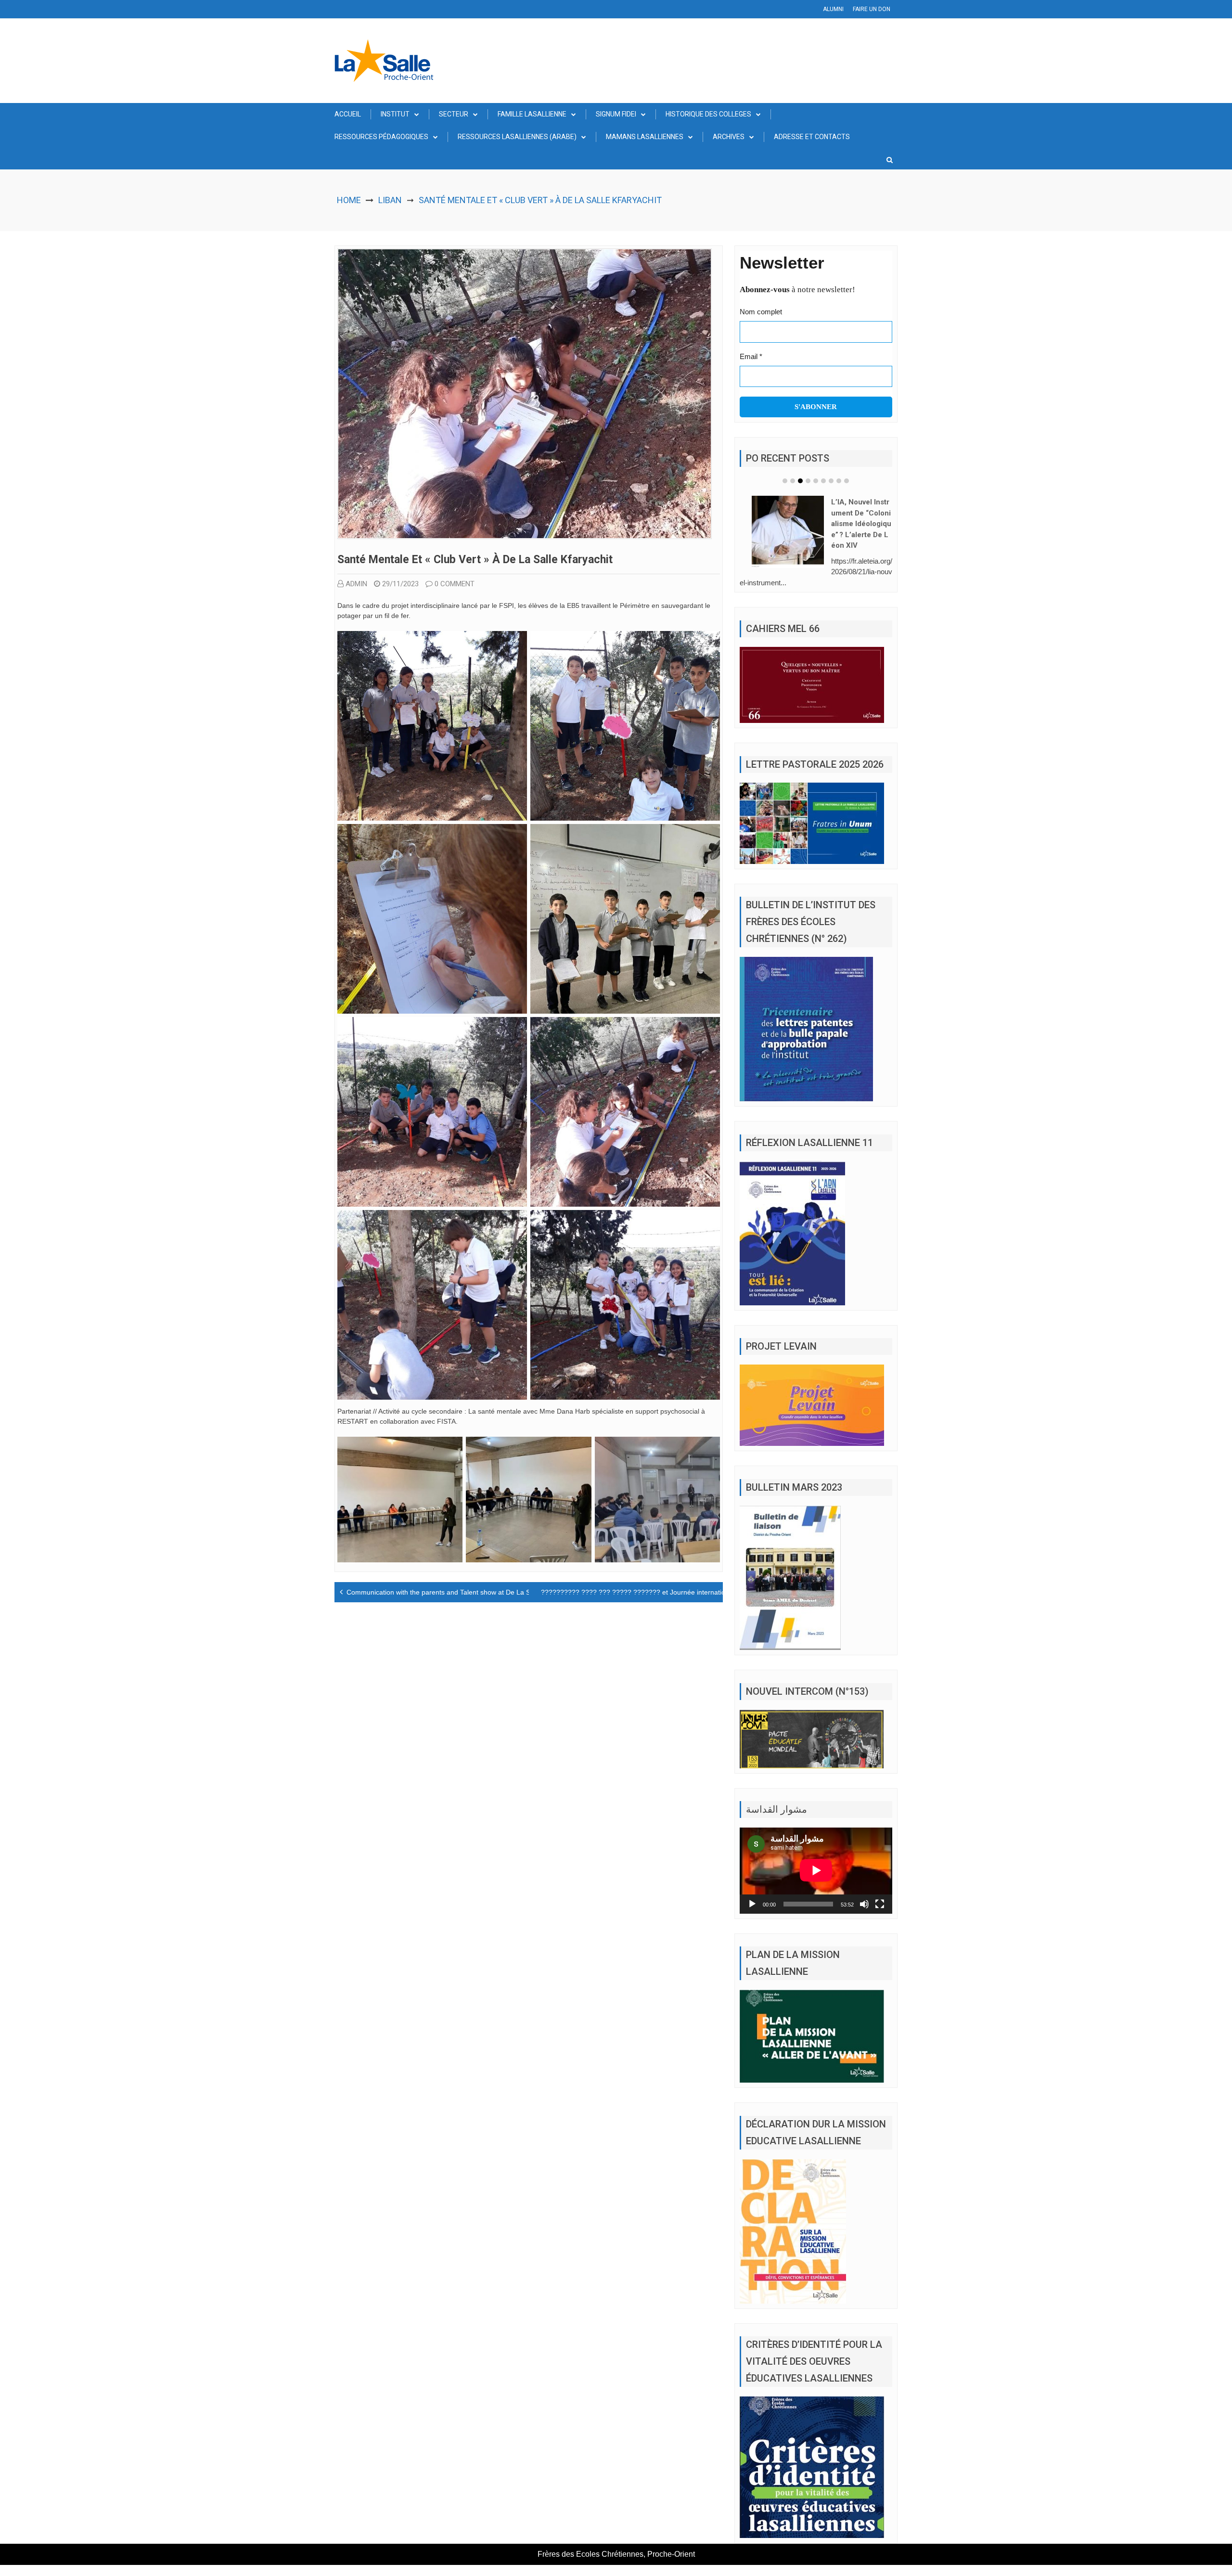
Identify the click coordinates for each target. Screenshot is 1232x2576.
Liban (390, 200)
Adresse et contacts (812, 137)
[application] (816, 1870)
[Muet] (864, 1904)
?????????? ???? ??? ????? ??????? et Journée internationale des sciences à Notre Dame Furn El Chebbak (709, 1592)
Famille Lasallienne (532, 114)
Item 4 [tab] (808, 481)
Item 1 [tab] (785, 481)
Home (349, 200)
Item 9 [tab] (847, 481)
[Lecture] (752, 1904)
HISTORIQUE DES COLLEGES (708, 114)
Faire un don (872, 9)
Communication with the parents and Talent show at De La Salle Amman (456, 1592)
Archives (729, 137)
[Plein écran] (880, 1904)
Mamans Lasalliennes (645, 137)
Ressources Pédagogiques (381, 137)
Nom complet (761, 312)
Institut (395, 114)
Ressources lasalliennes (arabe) (517, 137)
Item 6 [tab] (823, 481)
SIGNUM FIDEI (616, 114)
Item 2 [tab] (793, 481)
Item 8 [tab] (839, 481)
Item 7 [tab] (831, 481)
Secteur (454, 114)
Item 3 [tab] (800, 481)
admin (356, 584)
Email (751, 356)
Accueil (348, 114)
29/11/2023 (400, 584)
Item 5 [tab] (816, 481)
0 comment (455, 584)
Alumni (833, 9)
